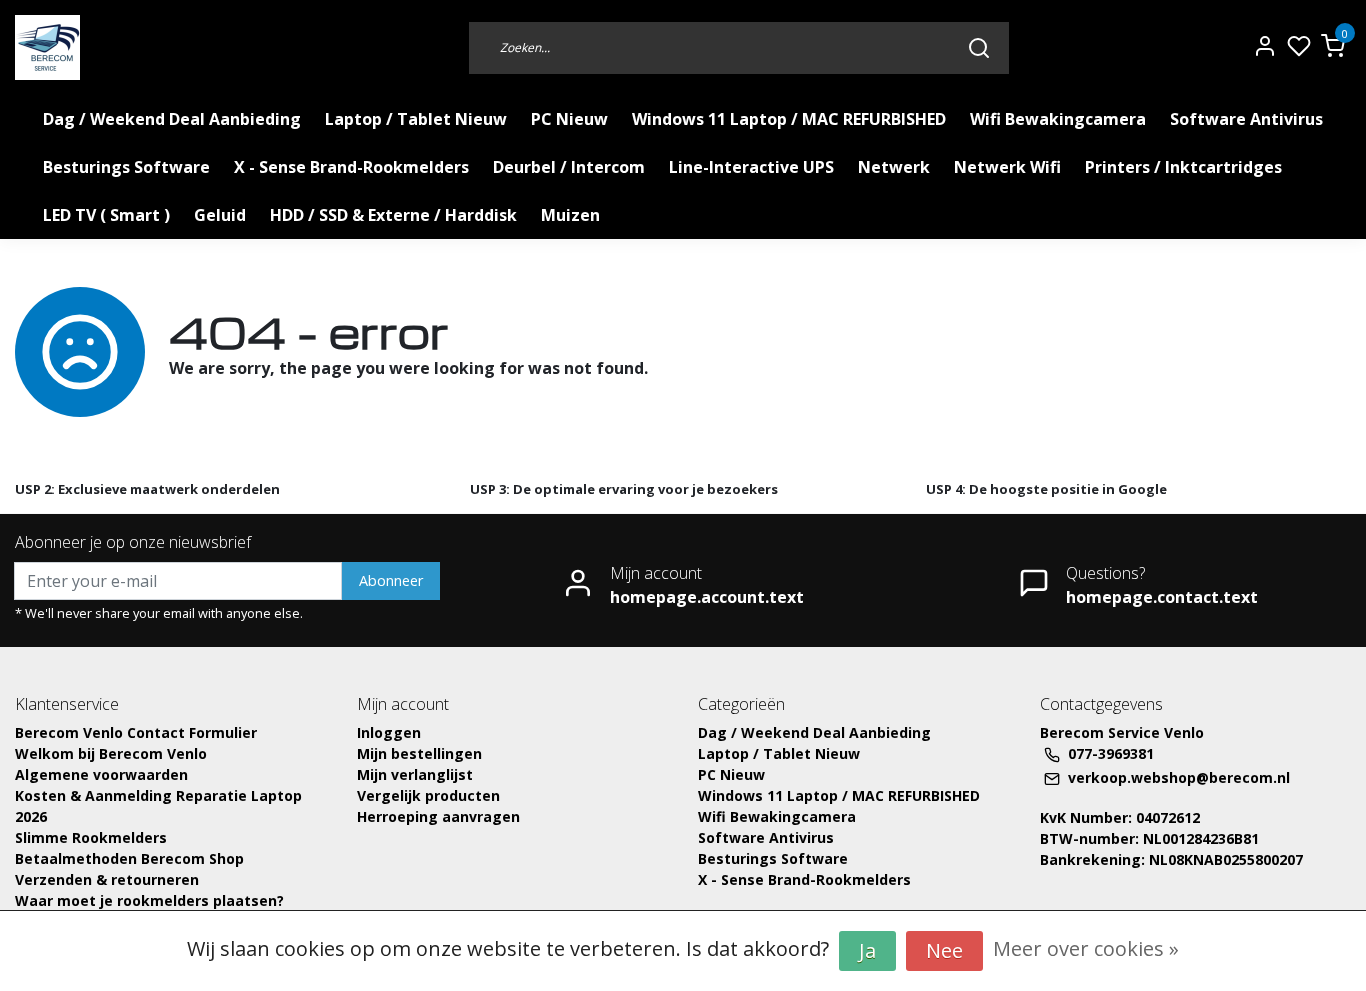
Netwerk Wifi (1007, 167)
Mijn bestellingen (419, 753)
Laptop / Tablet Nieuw (416, 119)
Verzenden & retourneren (107, 879)
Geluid (220, 215)
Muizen (570, 215)
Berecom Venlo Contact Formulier (136, 732)
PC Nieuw (569, 119)
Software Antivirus (1246, 119)
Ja (867, 950)
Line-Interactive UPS (751, 167)
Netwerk (894, 167)
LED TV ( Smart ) (106, 215)
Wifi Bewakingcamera (1058, 119)
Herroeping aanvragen (438, 816)
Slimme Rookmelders (91, 837)
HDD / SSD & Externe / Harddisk (393, 215)
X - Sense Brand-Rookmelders (351, 167)
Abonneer (391, 580)
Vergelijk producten (428, 795)
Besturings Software (126, 167)
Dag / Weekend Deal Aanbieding (172, 119)
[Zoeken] (979, 47)
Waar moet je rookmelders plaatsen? (149, 900)
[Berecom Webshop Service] (47, 47)
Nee (944, 950)
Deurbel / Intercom (569, 167)
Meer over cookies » (1086, 948)
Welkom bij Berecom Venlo (111, 753)
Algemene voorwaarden (101, 774)
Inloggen (389, 732)
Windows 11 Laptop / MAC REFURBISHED (789, 119)
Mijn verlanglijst (415, 774)
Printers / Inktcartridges (1183, 167)
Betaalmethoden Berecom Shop (129, 858)
